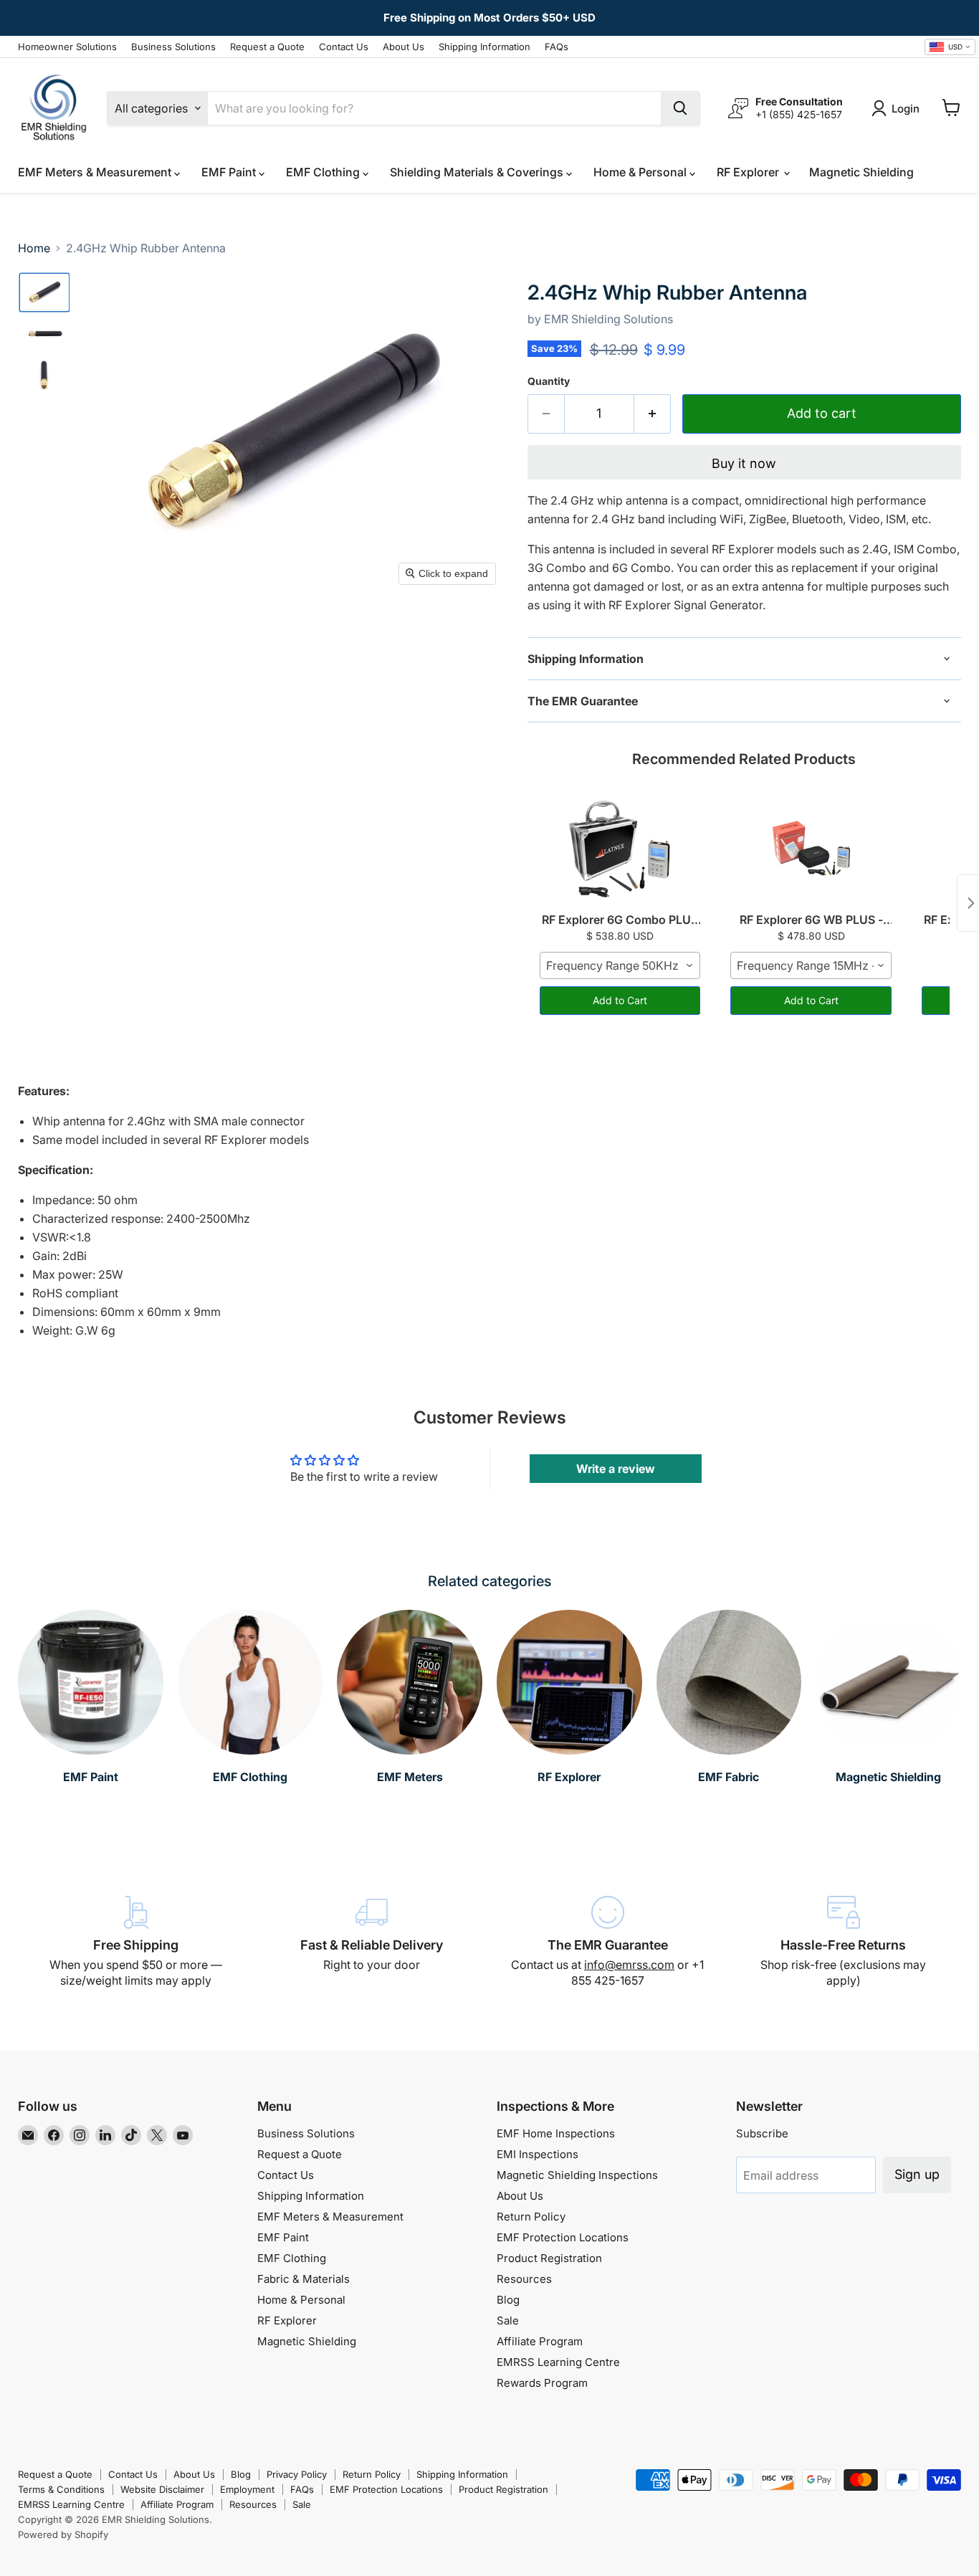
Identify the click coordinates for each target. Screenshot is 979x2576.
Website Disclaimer (162, 2489)
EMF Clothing (324, 172)
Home (34, 248)
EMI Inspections (538, 2154)
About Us (403, 47)
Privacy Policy (297, 2474)
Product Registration (549, 2258)
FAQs (557, 47)
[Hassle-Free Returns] (843, 1942)
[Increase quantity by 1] (653, 414)
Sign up (917, 2174)
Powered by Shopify (63, 2534)
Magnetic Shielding (861, 172)
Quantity (549, 381)
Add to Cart (620, 1000)
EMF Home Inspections (556, 2133)
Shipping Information (484, 47)
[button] (44, 292)
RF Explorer (749, 172)
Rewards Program (542, 2383)
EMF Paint (230, 172)
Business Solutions (173, 47)
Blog (508, 2300)
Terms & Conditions (61, 2489)
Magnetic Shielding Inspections (577, 2175)
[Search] (680, 108)
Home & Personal (641, 172)
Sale (508, 2320)
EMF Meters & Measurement (96, 172)
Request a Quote (267, 47)
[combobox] (950, 47)
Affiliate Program (540, 2341)
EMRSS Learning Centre (558, 2362)
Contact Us (344, 47)
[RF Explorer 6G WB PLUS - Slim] (811, 849)
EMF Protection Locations (563, 2237)
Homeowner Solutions (67, 47)
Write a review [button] (616, 1469)
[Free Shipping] (136, 1942)
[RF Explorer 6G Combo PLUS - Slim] (620, 849)
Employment (247, 2489)
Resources (524, 2279)
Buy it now (744, 463)
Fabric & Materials (304, 2279)
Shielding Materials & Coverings (478, 172)
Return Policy (531, 2217)
